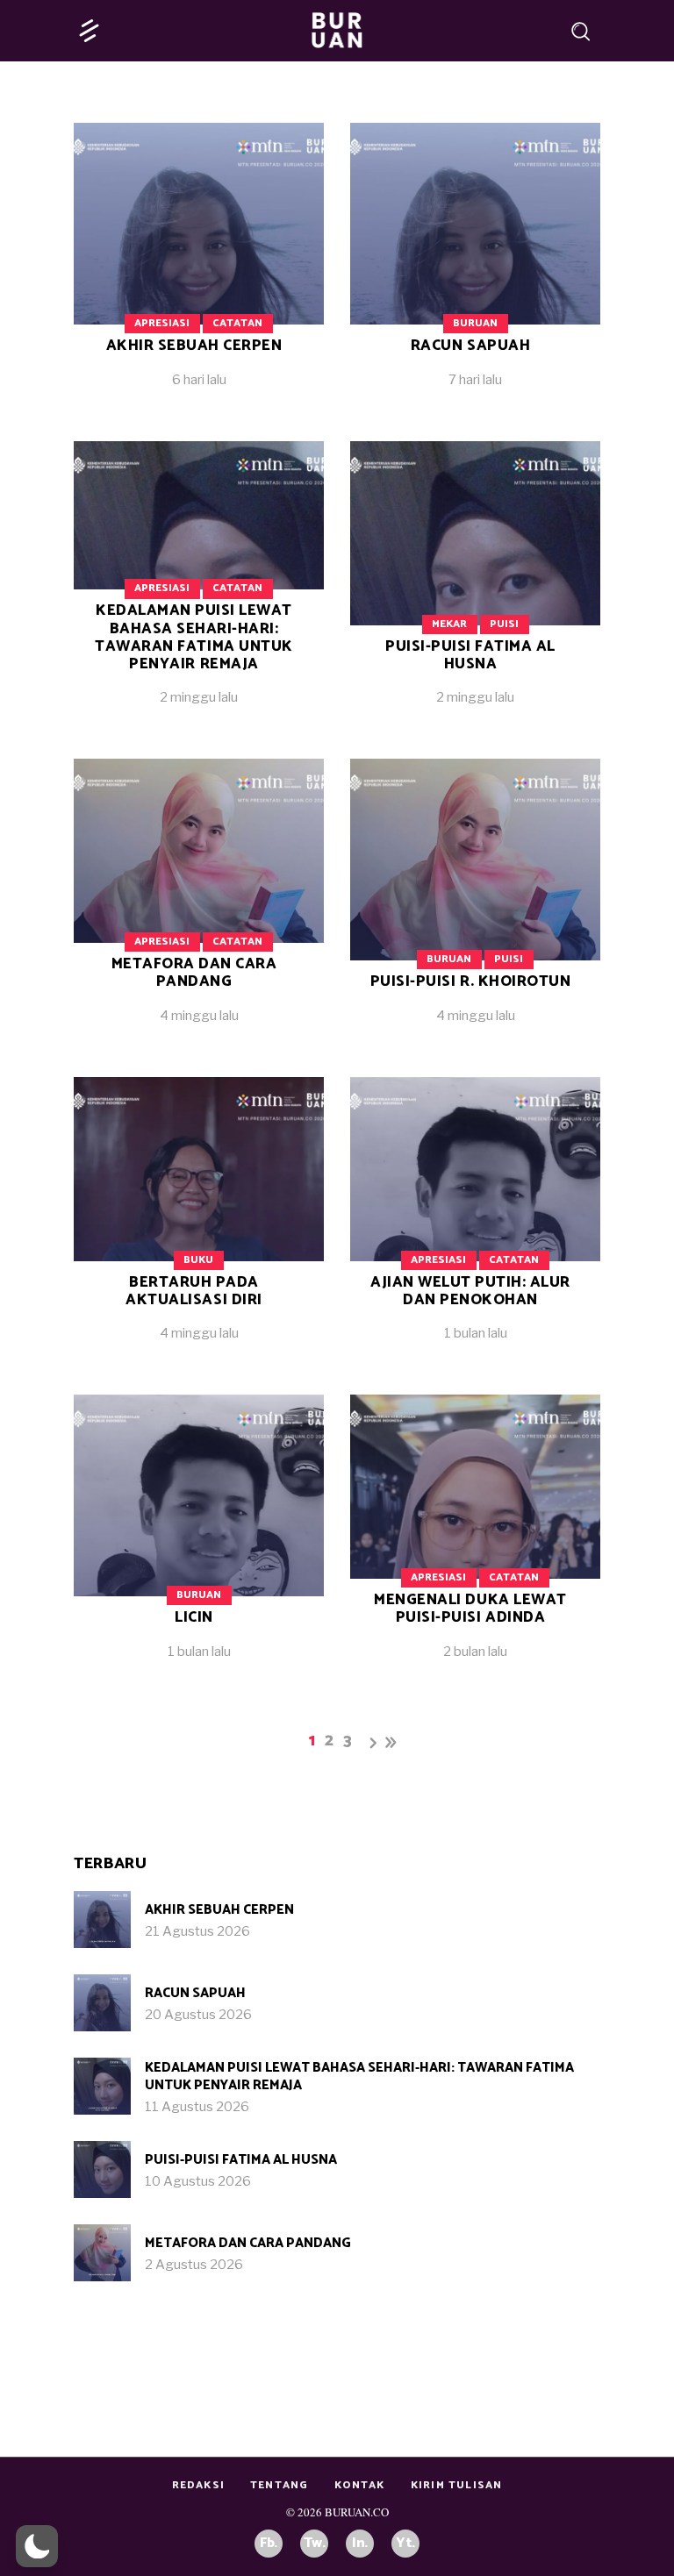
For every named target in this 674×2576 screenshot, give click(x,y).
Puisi (504, 624)
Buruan (475, 323)
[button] (37, 2546)
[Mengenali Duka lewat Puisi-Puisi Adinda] (475, 1541)
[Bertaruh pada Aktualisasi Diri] (199, 1223)
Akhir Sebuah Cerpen (194, 346)
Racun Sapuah (470, 346)
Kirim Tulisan (457, 2485)
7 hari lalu (475, 380)
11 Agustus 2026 (197, 2107)
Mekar (449, 624)
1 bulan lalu (476, 1333)
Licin (194, 1617)
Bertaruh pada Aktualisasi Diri (194, 1291)
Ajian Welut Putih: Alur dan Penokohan (470, 1291)
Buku (198, 1260)
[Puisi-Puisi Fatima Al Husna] (475, 587)
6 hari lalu (199, 380)
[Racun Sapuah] (475, 269)
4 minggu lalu (199, 1016)
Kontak (360, 2485)
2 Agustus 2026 (194, 2265)
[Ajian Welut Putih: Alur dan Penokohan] (475, 1223)
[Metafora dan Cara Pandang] (199, 905)
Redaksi (198, 2485)
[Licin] (199, 1541)
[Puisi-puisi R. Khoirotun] (475, 905)
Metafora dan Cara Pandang (194, 973)
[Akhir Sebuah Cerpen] (199, 269)
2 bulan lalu (475, 1652)
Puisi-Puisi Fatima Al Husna (470, 655)
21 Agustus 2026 (197, 1931)
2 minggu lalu (199, 697)
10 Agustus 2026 (198, 2181)
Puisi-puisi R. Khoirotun (470, 981)
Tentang (279, 2485)
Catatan (237, 323)
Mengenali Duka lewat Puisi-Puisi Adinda (470, 1609)
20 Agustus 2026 (198, 2015)
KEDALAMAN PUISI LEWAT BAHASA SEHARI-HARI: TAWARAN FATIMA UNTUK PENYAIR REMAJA (194, 637)
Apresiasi (162, 323)
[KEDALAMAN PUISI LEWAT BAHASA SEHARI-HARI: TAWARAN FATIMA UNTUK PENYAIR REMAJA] (102, 2086)
